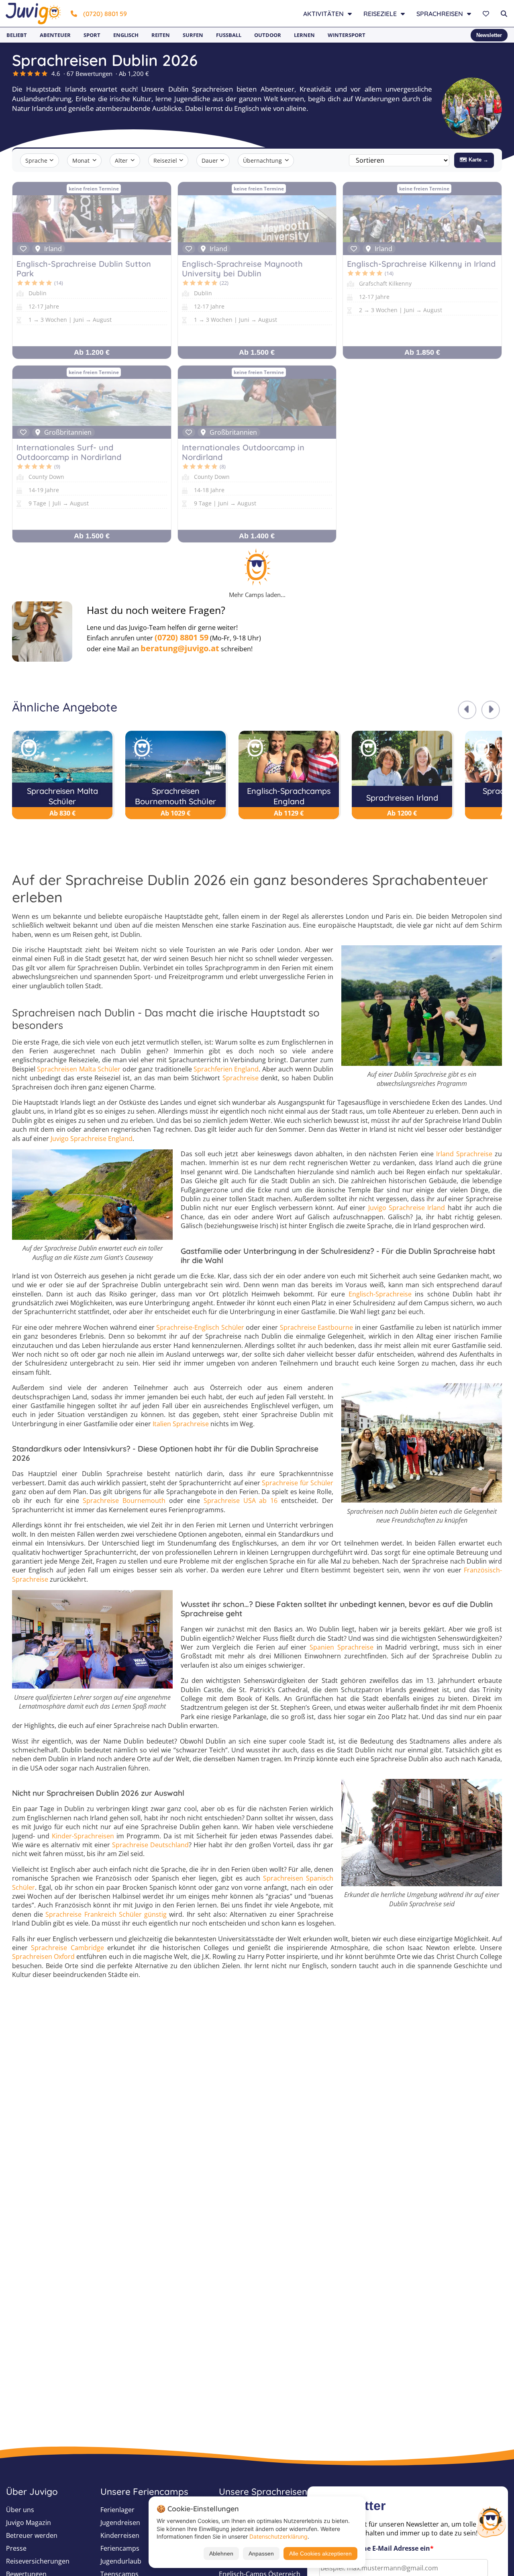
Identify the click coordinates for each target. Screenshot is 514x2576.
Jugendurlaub (121, 2561)
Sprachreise (241, 1078)
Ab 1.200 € (92, 352)
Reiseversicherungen (38, 2561)
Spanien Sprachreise (342, 1647)
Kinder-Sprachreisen (83, 1836)
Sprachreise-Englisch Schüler (200, 1327)
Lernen (304, 35)
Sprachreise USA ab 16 (241, 1501)
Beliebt (17, 35)
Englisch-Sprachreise (380, 1294)
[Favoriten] (487, 14)
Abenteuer (55, 35)
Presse (16, 2548)
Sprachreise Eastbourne (317, 1327)
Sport (92, 35)
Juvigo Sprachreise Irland (407, 1208)
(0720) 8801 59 (105, 14)
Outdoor (268, 35)
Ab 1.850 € (422, 352)
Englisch (126, 35)
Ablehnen (221, 2554)
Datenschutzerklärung (278, 2536)
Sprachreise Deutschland (150, 1845)
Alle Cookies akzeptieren (320, 2554)
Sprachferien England (226, 1069)
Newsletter (489, 35)
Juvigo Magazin (29, 2523)
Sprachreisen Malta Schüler (79, 1069)
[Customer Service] (491, 2521)
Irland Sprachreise (464, 1154)
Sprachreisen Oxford (43, 1957)
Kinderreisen (120, 2535)
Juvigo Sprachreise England (92, 1139)
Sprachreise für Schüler (298, 1483)
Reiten (161, 35)
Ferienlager (117, 2510)
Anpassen (261, 2554)
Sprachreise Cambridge (67, 1948)
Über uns (20, 2510)
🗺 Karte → (474, 160)
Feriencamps (120, 2548)
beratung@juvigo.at (180, 648)
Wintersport (347, 35)
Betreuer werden (32, 2535)
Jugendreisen (120, 2523)
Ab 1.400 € (257, 536)
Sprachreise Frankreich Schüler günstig (106, 1914)
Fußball (229, 35)
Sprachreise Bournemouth (124, 1501)
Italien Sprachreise (181, 1424)
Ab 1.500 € (257, 352)
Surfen (193, 35)
